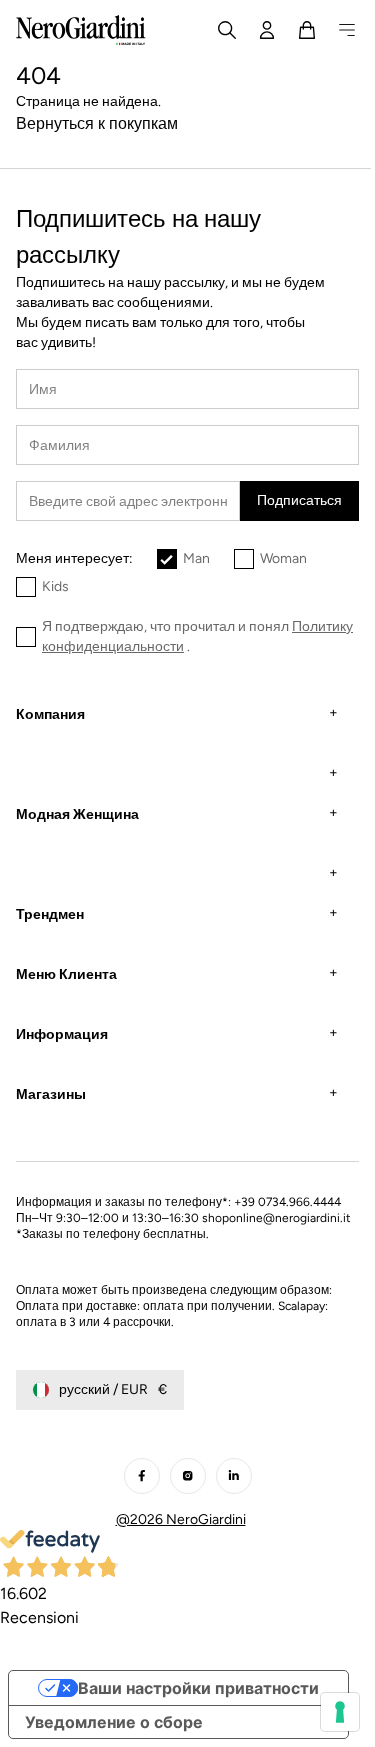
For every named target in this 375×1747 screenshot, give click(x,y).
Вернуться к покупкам (97, 123)
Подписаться (299, 500)
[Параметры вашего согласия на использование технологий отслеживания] (325, 1712)
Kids (55, 586)
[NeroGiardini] (81, 30)
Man (196, 558)
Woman (283, 558)
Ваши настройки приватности (198, 1704)
